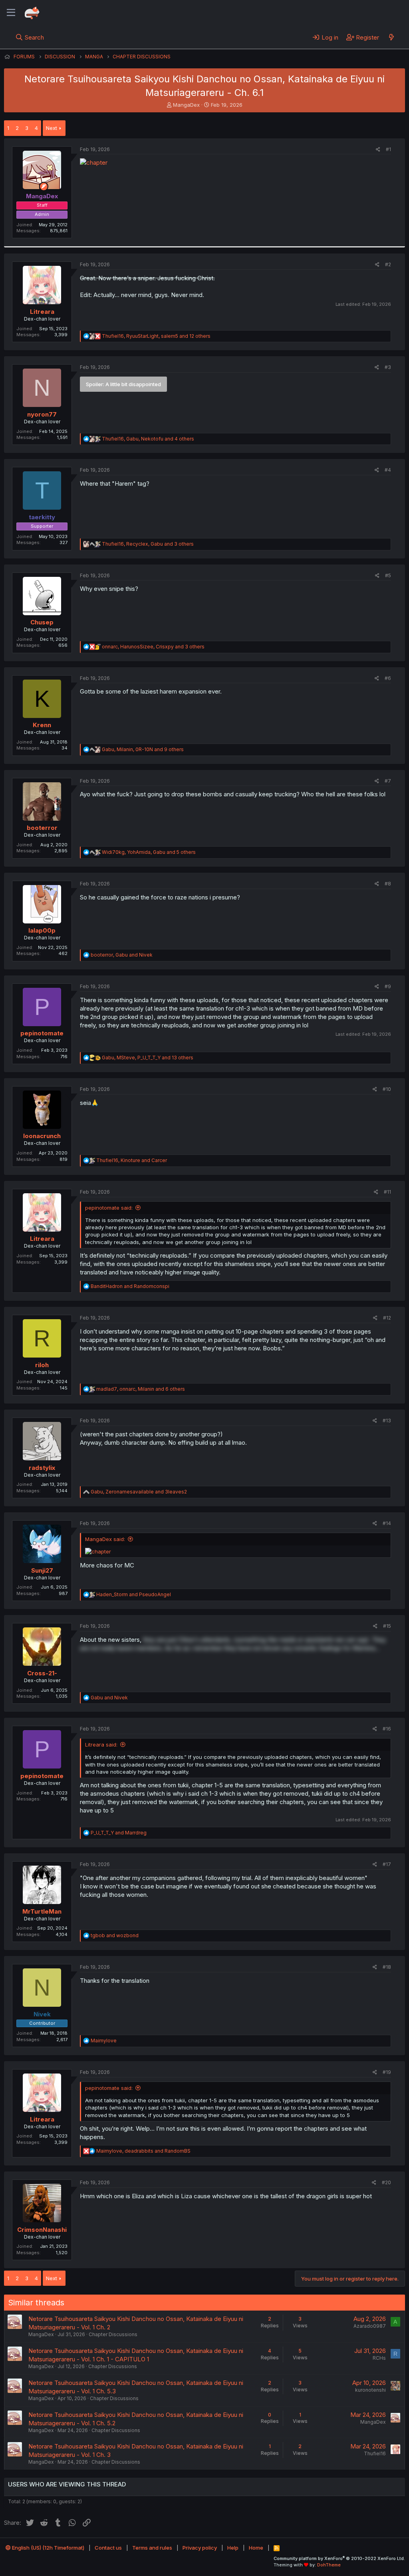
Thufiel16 (375, 2453)
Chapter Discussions (113, 2334)
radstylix (42, 1468)
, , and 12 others (156, 336)
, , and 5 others (149, 852)
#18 (387, 1967)
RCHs (379, 2358)
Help (233, 2548)
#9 (388, 986)
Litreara (42, 312)
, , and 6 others (141, 1389)
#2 (388, 264)
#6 (388, 678)
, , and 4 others (148, 439)
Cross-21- (42, 1673)
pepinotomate (42, 1033)
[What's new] (391, 37)
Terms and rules (152, 2548)
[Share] (378, 150)
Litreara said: (101, 1745)
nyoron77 (42, 414)
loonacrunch (42, 1136)
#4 (388, 470)
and (130, 1286)
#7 (388, 781)
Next (52, 128)
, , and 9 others (143, 749)
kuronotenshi (370, 2390)
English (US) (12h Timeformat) (48, 2548)
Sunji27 (42, 1570)
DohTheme (329, 2565)
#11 (387, 1192)
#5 (388, 575)
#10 (387, 1089)
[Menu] (11, 13)
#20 (386, 2182)
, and (122, 955)
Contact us (108, 2548)
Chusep (42, 622)
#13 (387, 1421)
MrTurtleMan (42, 1911)
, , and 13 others (148, 1058)
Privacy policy (200, 2548)
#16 (387, 1729)
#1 (388, 149)
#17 (387, 1864)
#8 (388, 884)
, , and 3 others (148, 544)
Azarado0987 (370, 2326)
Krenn (42, 725)
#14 (387, 1523)
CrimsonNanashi (42, 2230)
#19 (387, 2072)
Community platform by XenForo (339, 2558)
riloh (42, 1365)
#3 (388, 367)
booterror (42, 828)
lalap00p (42, 930)
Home (256, 2548)
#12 (387, 1318)
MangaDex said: (105, 1539)
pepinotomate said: (109, 1208)
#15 (387, 1626)
